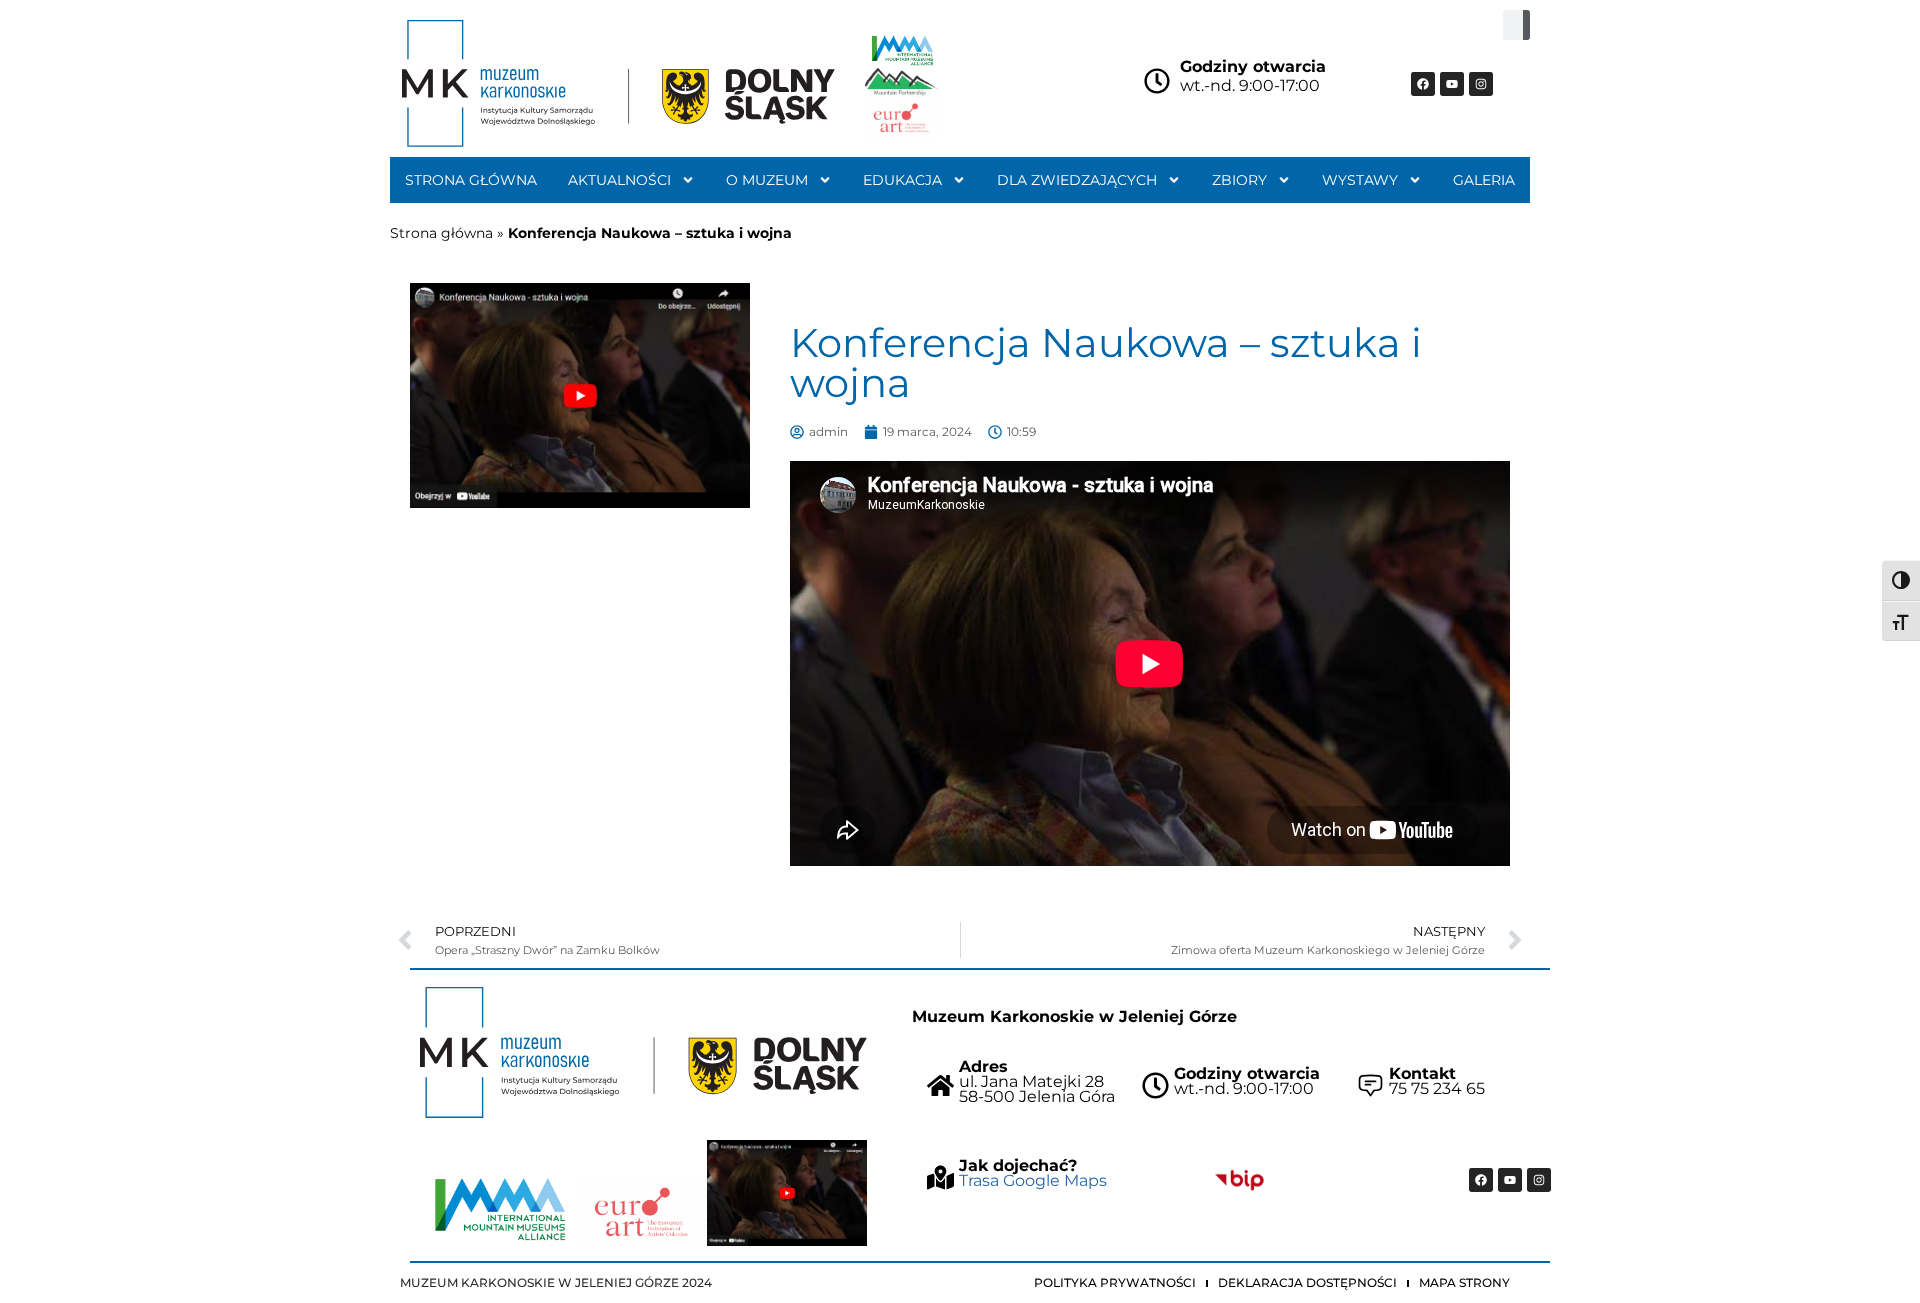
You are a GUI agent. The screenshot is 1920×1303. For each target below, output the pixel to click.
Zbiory (1239, 180)
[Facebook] (1423, 84)
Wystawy (1360, 180)
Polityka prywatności (1115, 1282)
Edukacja (902, 180)
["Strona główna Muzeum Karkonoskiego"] (643, 1052)
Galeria (1484, 180)
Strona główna (471, 180)
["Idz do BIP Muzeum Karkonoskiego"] (1239, 1180)
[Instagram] (1481, 84)
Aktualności (619, 180)
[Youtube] (1452, 84)
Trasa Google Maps (1033, 1180)
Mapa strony (1464, 1282)
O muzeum (767, 180)
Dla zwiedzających (1077, 180)
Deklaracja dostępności (1307, 1282)
